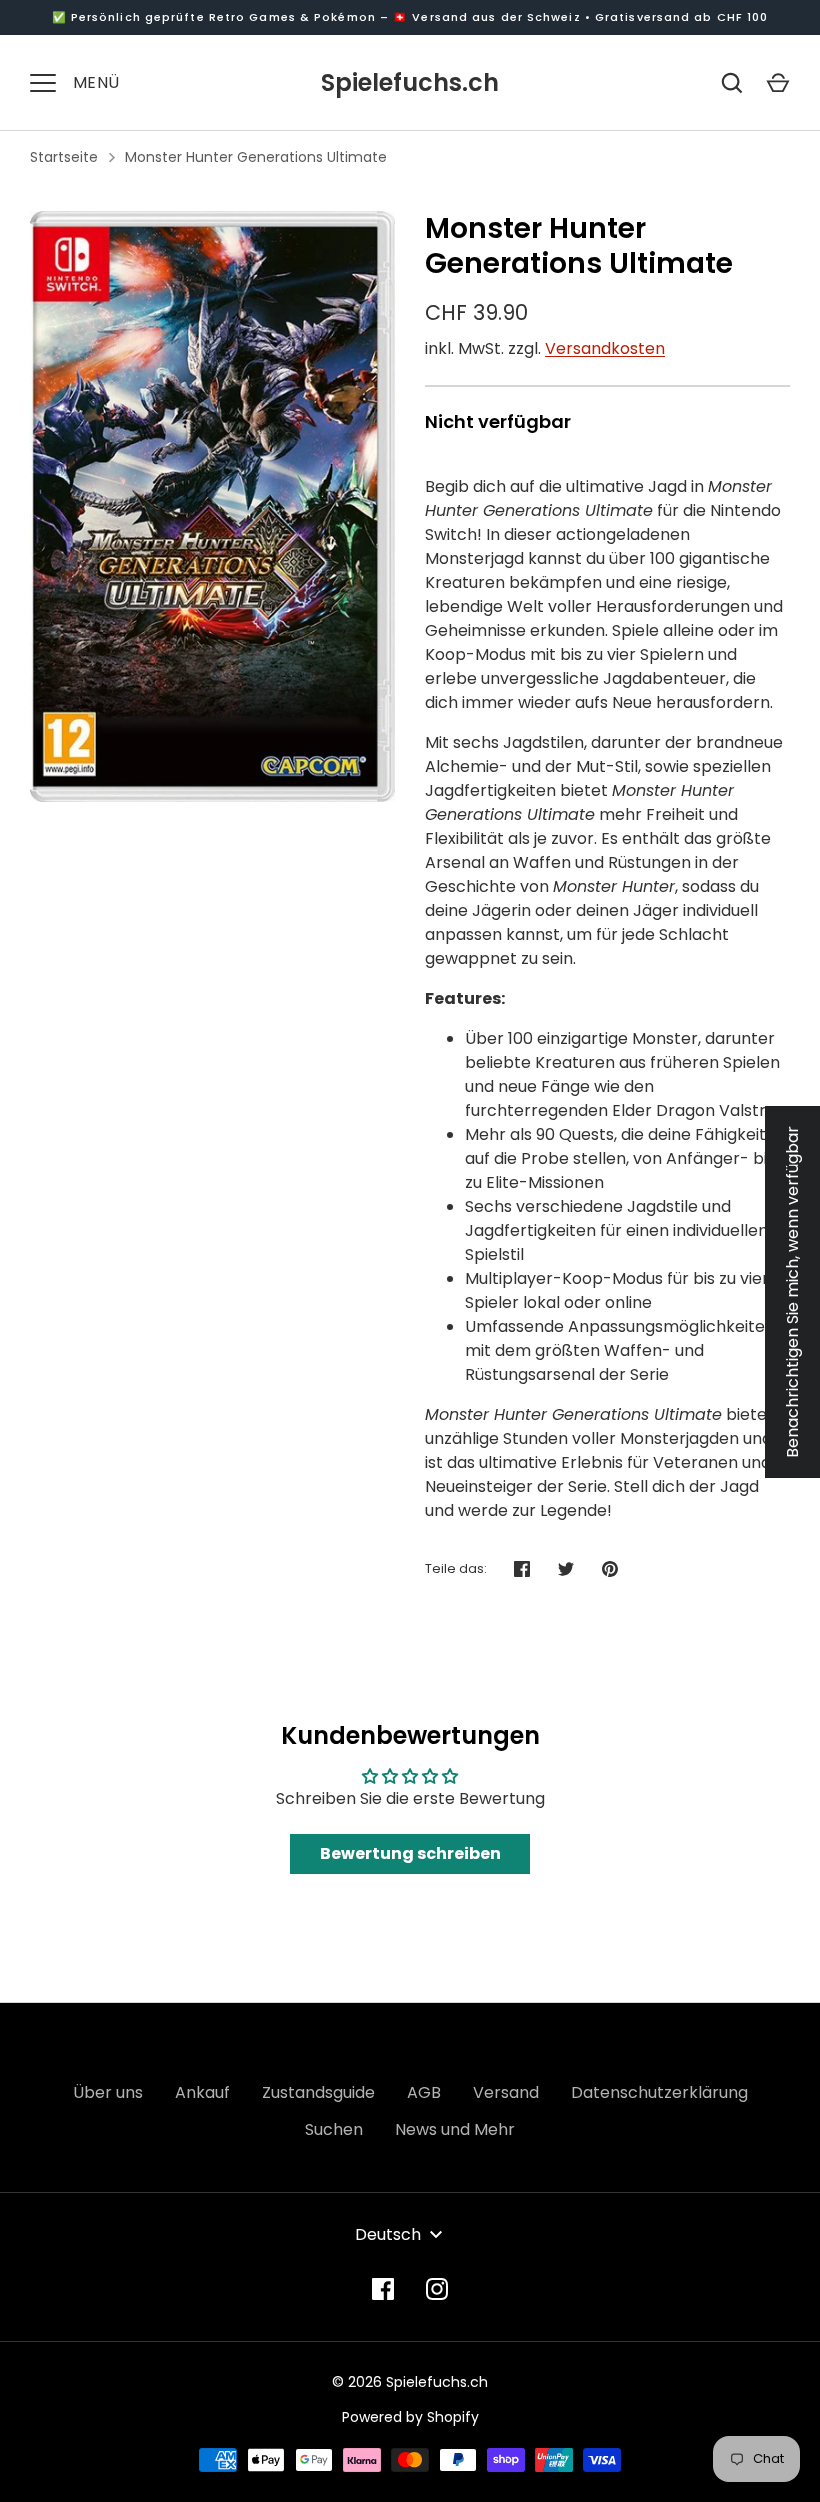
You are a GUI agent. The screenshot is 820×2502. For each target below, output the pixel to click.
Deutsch (388, 2234)
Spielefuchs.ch (410, 82)
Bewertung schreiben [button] (410, 1853)
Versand (506, 2092)
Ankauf (202, 2092)
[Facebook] (383, 2289)
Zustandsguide (318, 2092)
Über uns (108, 2092)
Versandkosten (605, 348)
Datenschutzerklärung (659, 2092)
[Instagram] (437, 2289)
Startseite (64, 157)
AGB (424, 2092)
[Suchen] (732, 83)
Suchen (334, 2129)
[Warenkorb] (778, 83)
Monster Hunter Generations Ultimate (256, 157)
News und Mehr (455, 2129)
